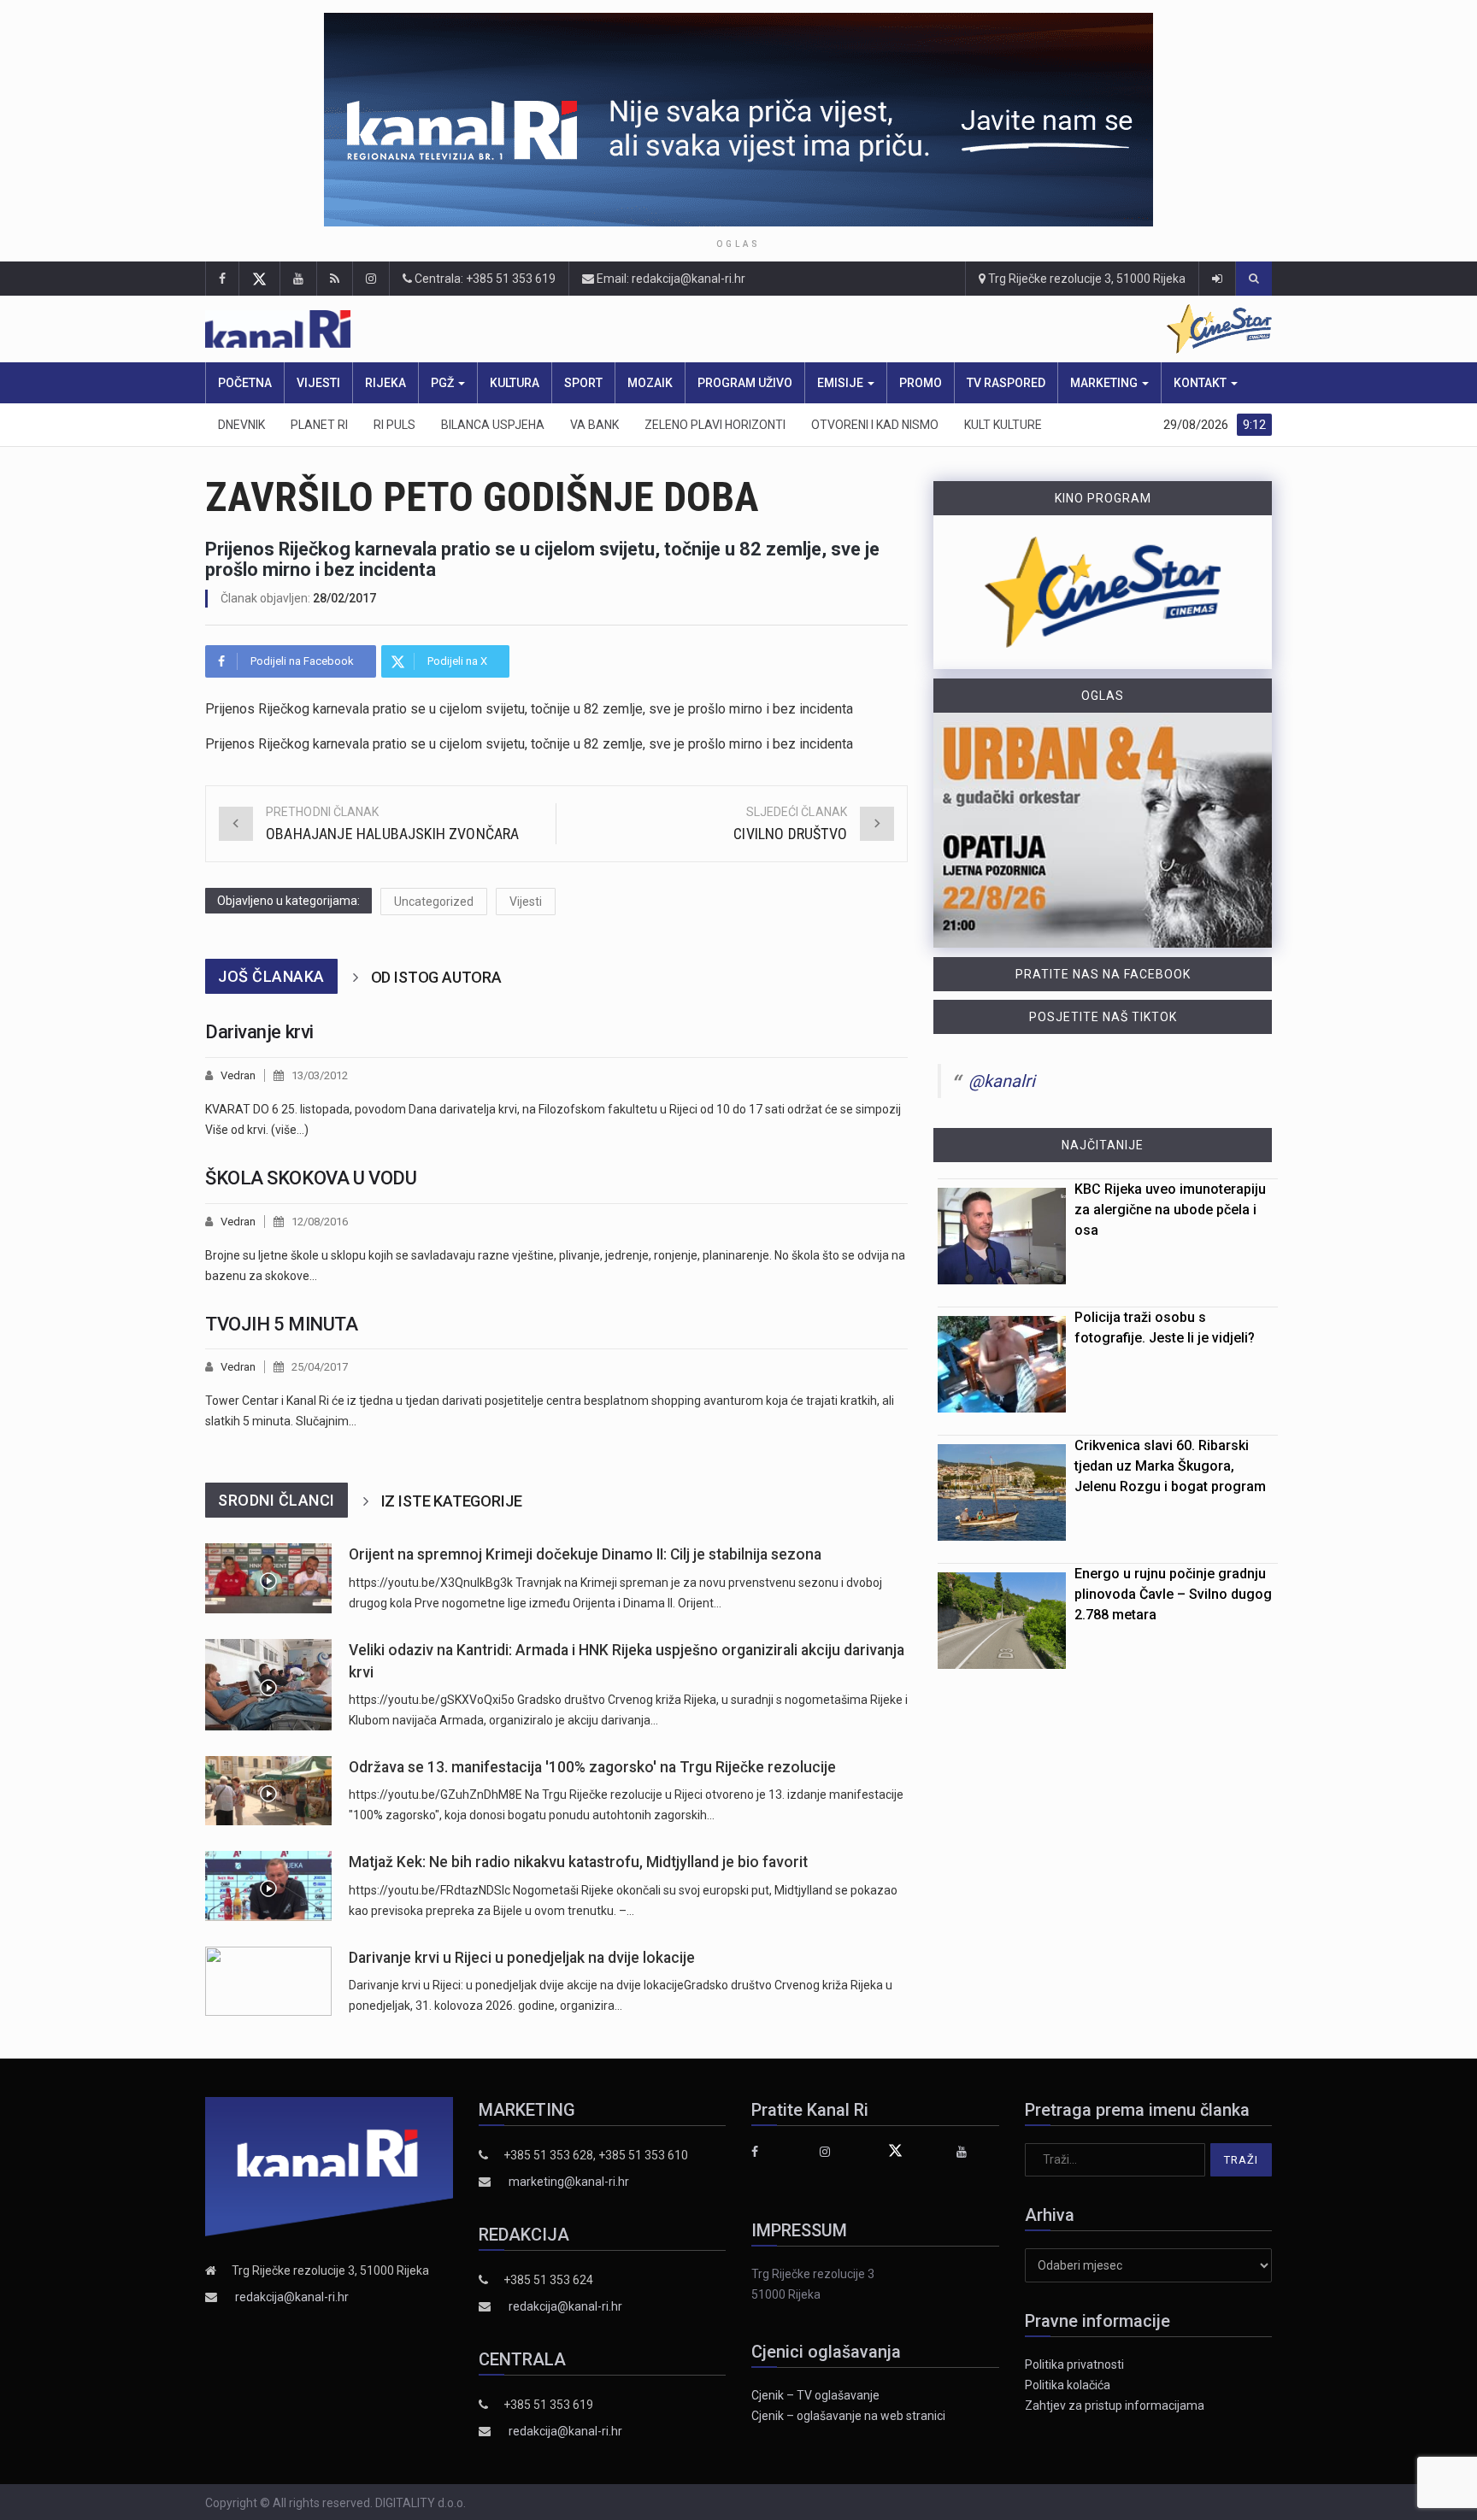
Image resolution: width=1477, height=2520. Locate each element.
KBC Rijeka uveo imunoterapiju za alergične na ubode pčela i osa (1170, 1210)
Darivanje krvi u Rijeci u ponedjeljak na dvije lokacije (522, 1958)
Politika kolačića (1068, 2385)
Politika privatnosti (1074, 2364)
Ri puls (394, 425)
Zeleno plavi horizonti (715, 425)
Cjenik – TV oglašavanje (815, 2395)
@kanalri (1002, 1081)
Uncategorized (434, 902)
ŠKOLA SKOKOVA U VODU (311, 1178)
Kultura (515, 383)
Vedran (238, 1075)
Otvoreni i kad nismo (875, 425)
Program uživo (745, 383)
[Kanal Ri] (515, 329)
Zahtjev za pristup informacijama (1115, 2405)
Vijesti (318, 383)
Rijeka (385, 383)
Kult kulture (1003, 425)
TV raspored (1006, 383)
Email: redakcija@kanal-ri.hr (670, 279)
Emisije (841, 383)
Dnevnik (241, 425)
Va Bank (594, 425)
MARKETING (1105, 383)
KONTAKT (1201, 383)
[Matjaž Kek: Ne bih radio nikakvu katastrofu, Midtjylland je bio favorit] (268, 1886)
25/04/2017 (320, 1367)
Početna (245, 383)
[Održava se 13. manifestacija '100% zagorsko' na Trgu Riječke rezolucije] (268, 1791)
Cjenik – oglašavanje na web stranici (848, 2416)
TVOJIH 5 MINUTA (281, 1324)
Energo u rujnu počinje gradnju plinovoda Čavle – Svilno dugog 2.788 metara (1173, 1594)
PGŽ (444, 383)
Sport (583, 383)
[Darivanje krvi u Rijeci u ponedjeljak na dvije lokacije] (268, 1981)
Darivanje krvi (259, 1032)
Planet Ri (319, 425)
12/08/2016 (320, 1222)
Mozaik (650, 383)
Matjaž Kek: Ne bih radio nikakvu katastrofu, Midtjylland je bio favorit (578, 1862)
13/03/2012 (320, 1075)
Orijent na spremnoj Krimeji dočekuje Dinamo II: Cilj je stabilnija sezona (585, 1554)
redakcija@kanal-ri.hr (292, 2297)
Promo (921, 383)
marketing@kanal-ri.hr (569, 2182)
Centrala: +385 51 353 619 (484, 279)
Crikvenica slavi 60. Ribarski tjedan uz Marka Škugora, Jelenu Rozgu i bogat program (1170, 1466)
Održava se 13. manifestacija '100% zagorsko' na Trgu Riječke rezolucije (592, 1767)
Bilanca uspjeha (493, 425)
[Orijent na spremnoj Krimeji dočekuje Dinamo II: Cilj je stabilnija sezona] (268, 1578)
